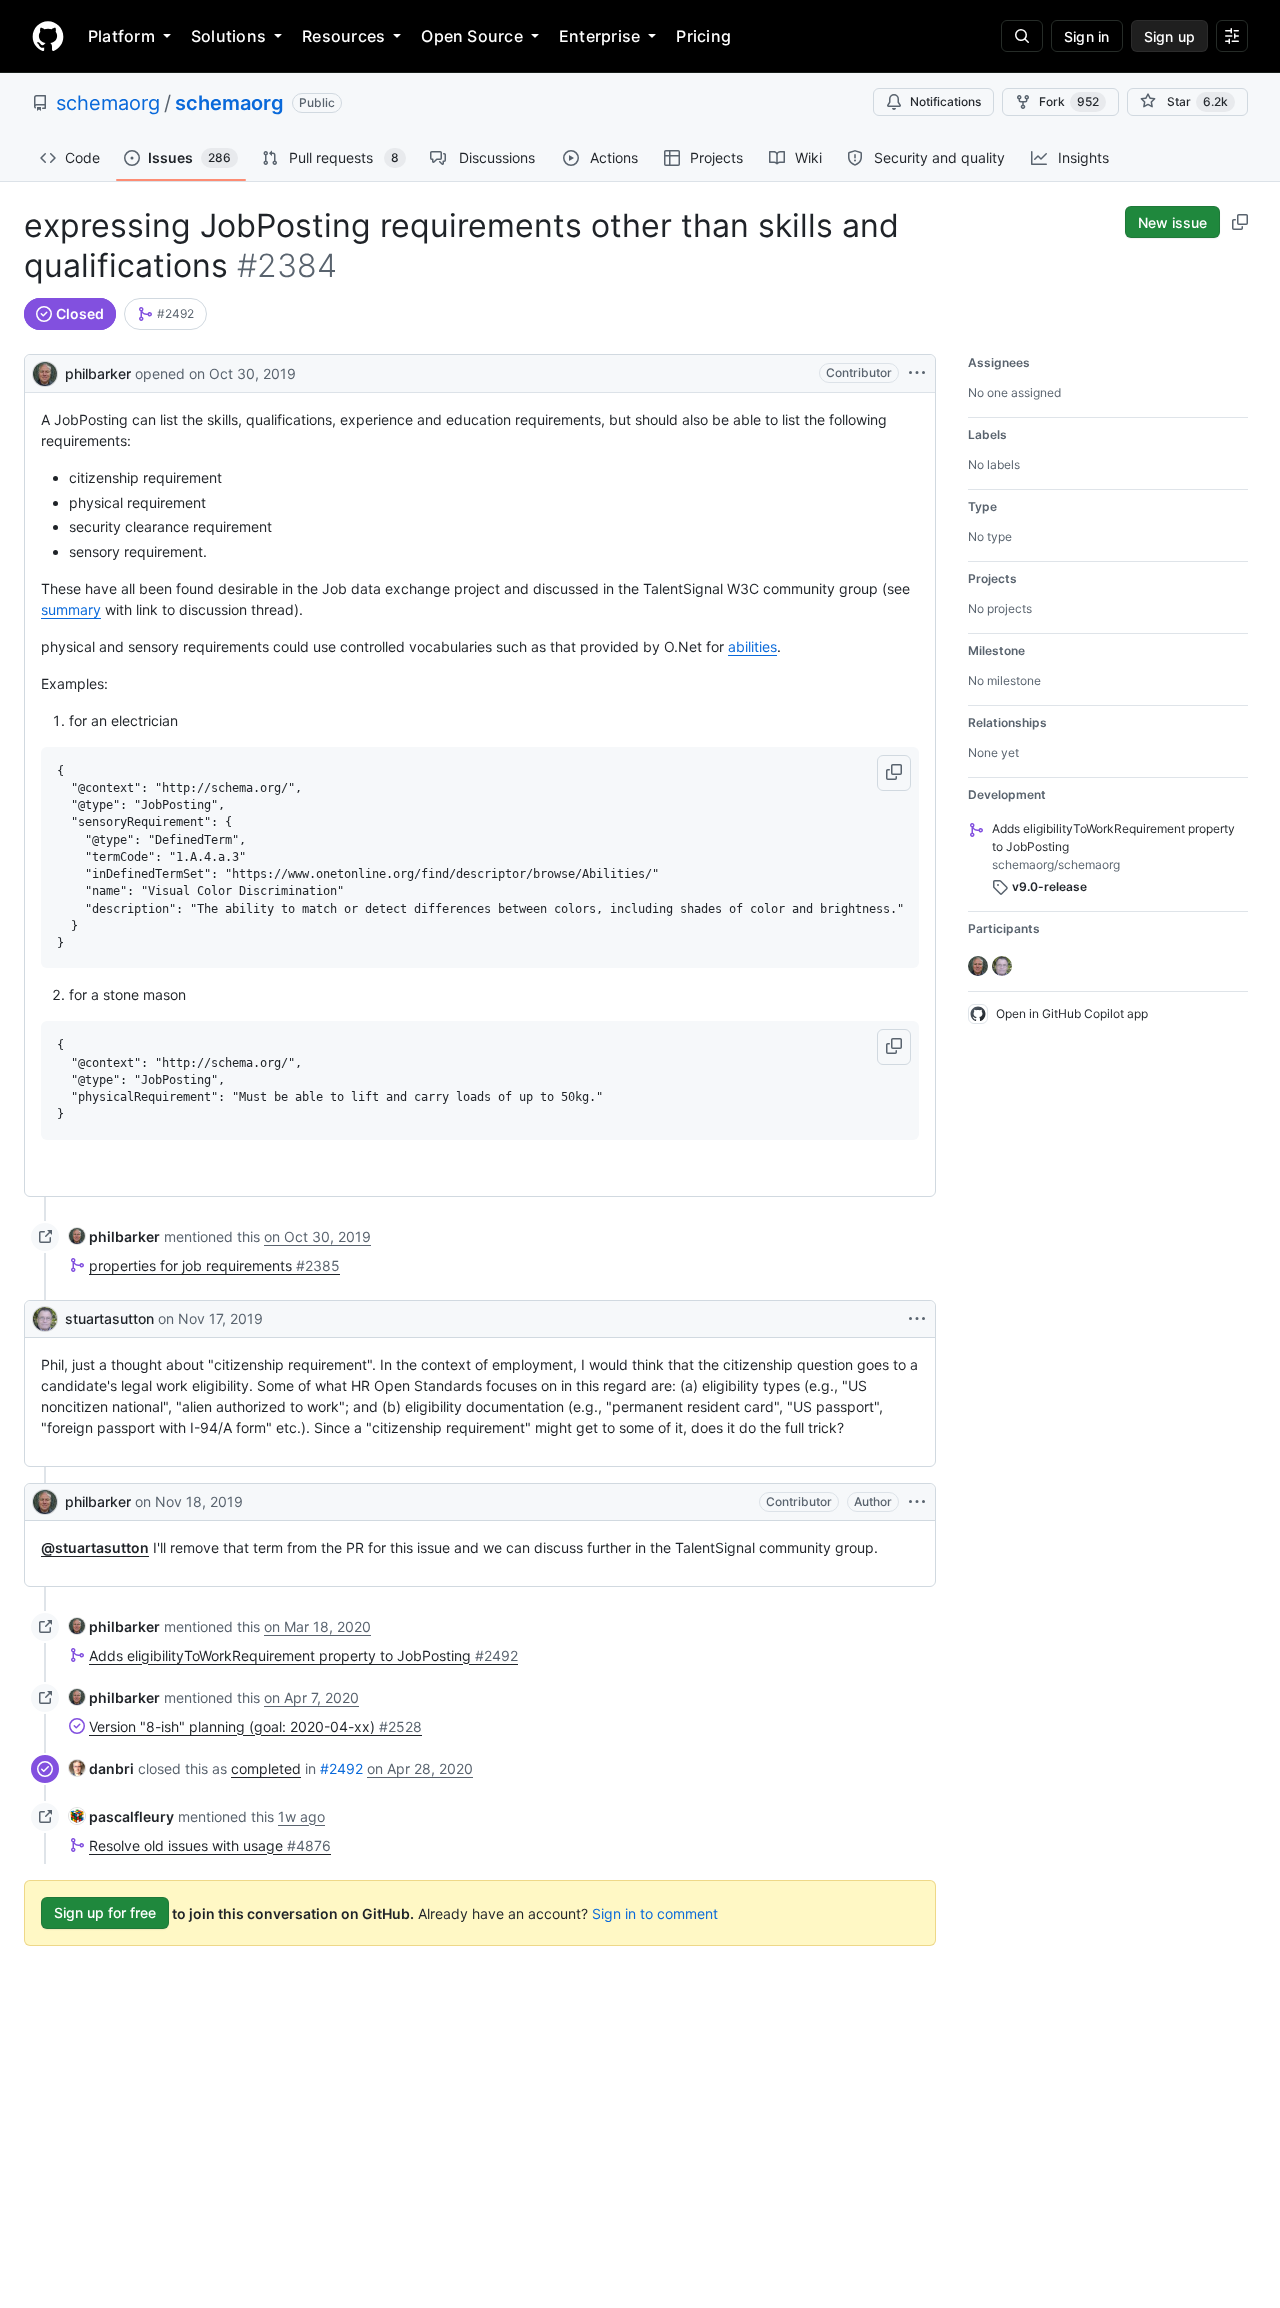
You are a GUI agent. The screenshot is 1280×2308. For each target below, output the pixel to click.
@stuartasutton (95, 1547)
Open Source (472, 36)
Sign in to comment (655, 1912)
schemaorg (108, 103)
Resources (343, 36)
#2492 (341, 1768)
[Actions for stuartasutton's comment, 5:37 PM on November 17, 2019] (917, 1319)
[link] (165, 314)
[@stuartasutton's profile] (45, 1319)
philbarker (98, 373)
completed (266, 1768)
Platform (121, 36)
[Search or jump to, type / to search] (1022, 36)
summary (71, 609)
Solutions (228, 36)
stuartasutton (109, 1318)
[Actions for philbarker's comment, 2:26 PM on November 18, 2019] (917, 1502)
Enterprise (599, 36)
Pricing (703, 36)
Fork (1069, 101)
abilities (752, 646)
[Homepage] (48, 36)
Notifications (945, 101)
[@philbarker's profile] (45, 371)
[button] (894, 773)
